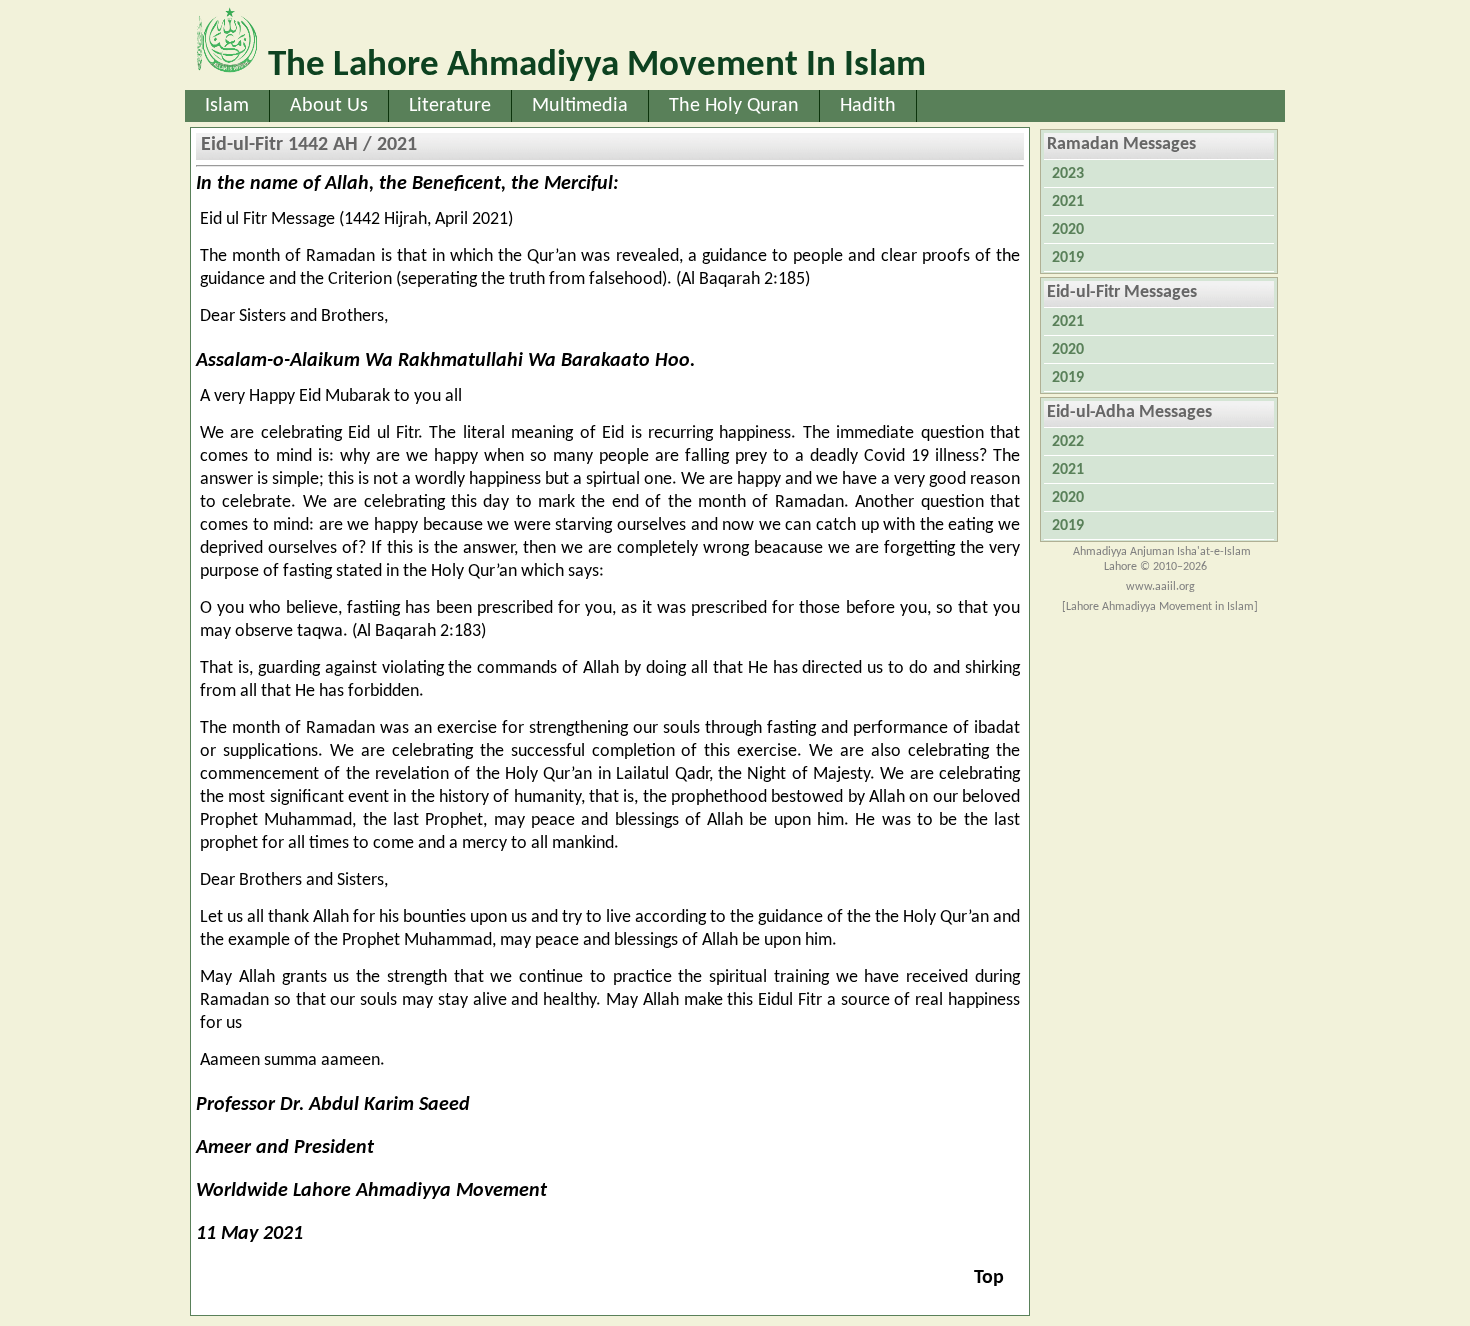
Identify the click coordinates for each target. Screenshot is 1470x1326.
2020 (1068, 230)
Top (989, 1278)
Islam (227, 106)
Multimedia (580, 106)
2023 (1068, 174)
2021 (1068, 202)
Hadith (868, 106)
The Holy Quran (734, 106)
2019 (1068, 258)
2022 (1068, 442)
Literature (450, 106)
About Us (329, 106)
